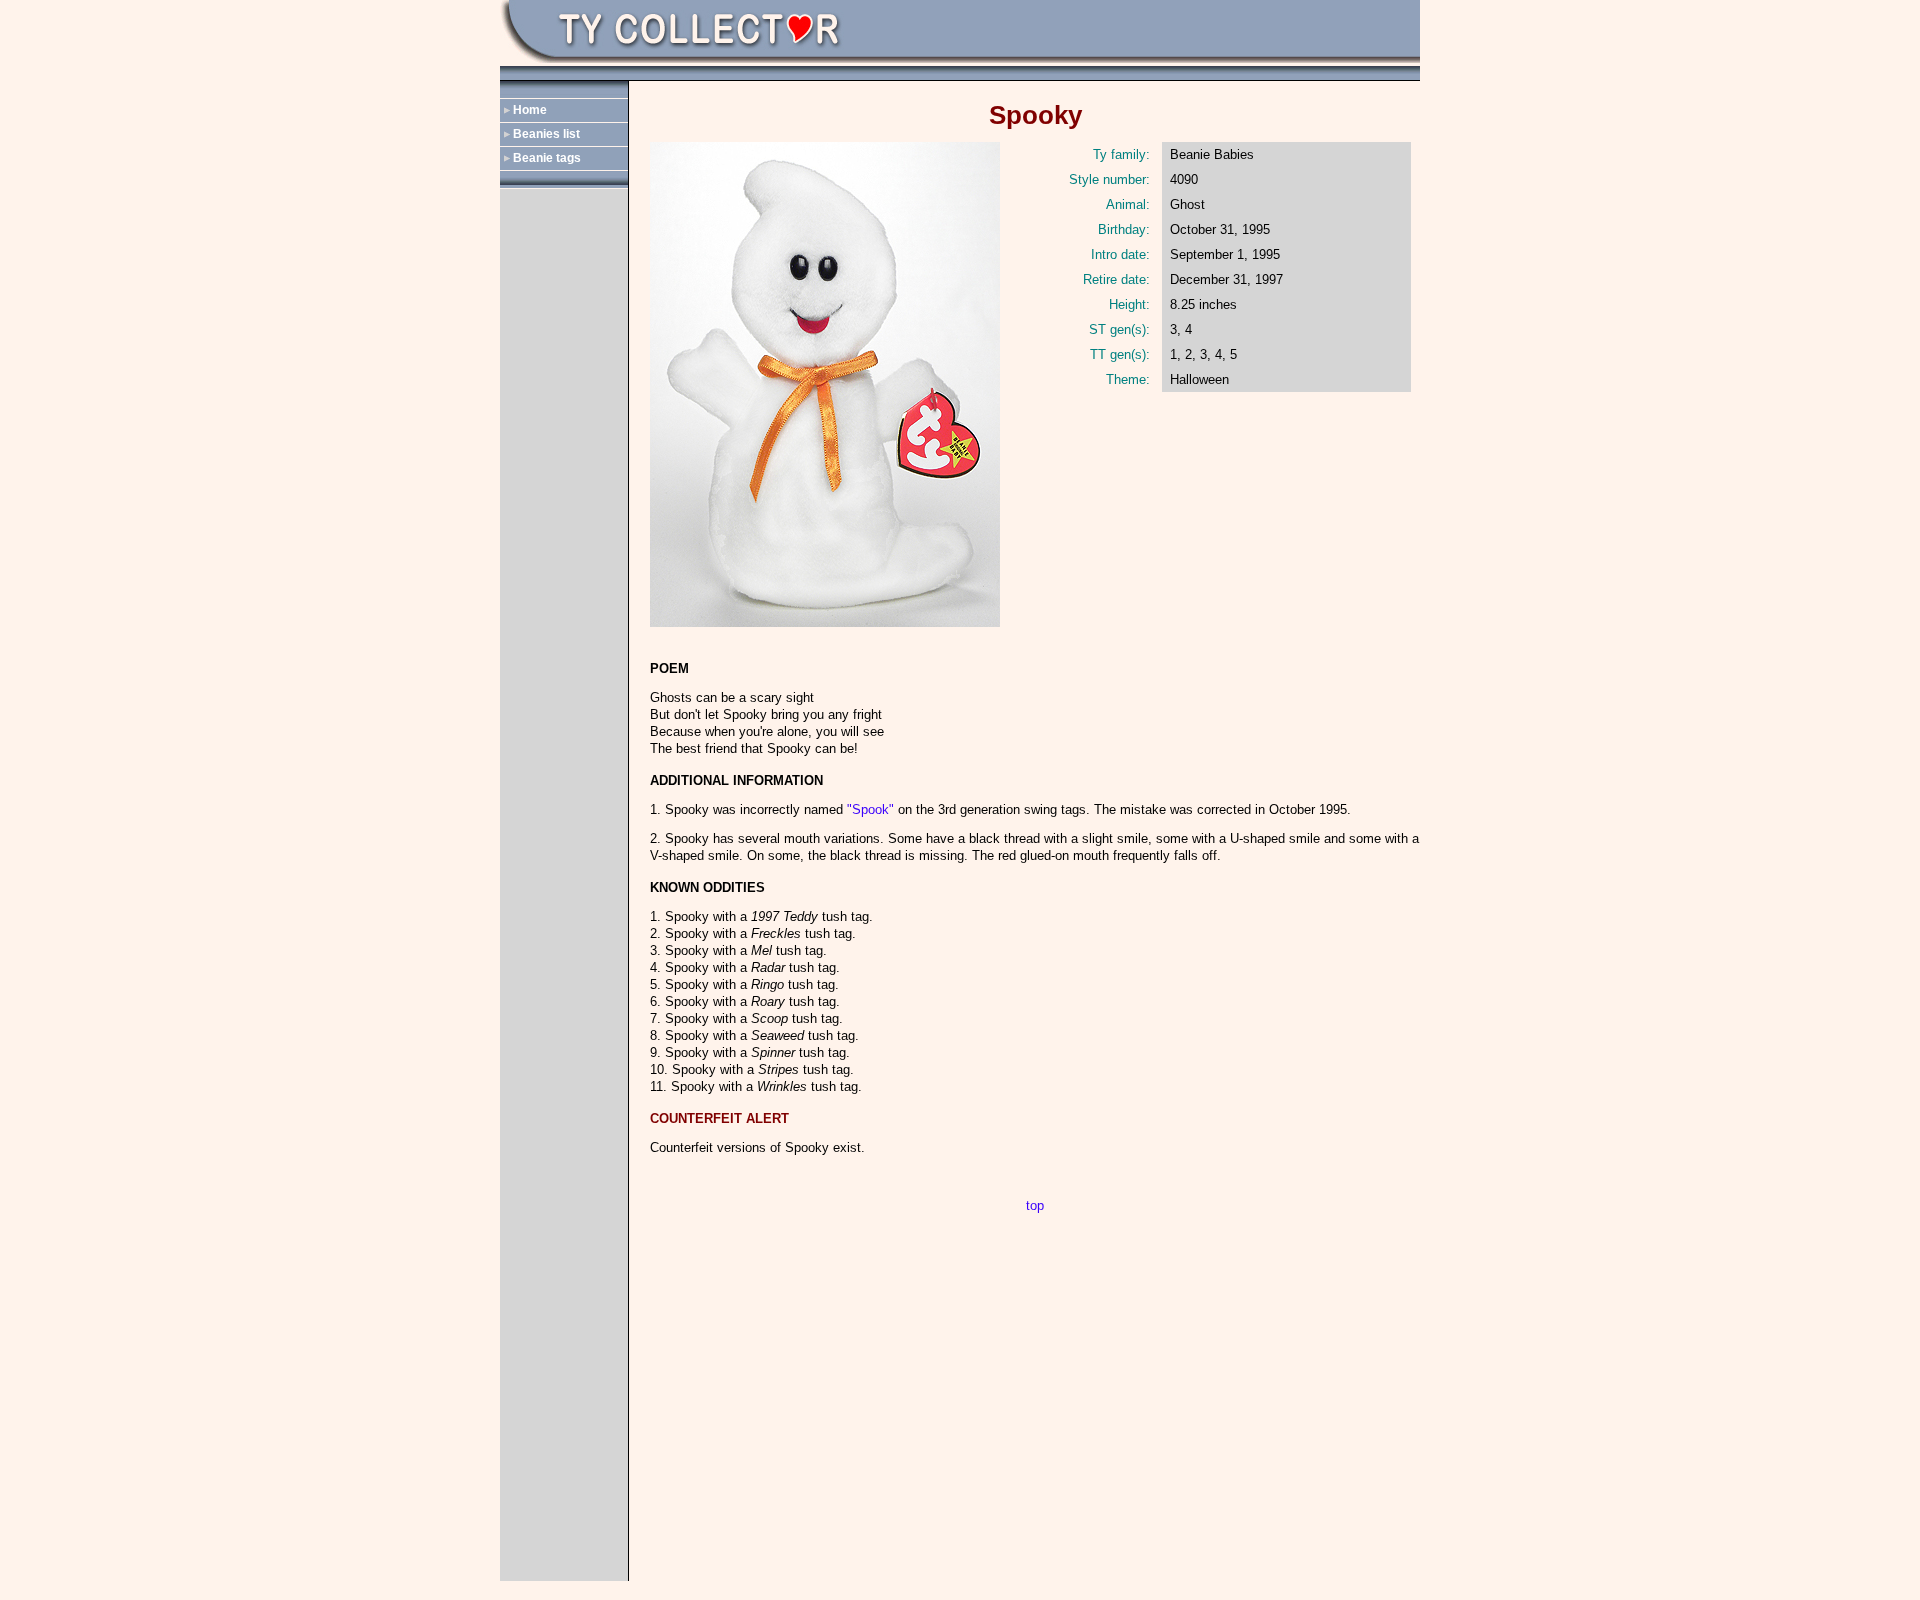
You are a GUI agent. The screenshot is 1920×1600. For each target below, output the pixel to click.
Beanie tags (547, 158)
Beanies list (546, 134)
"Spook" (870, 809)
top (1035, 1205)
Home (530, 110)
